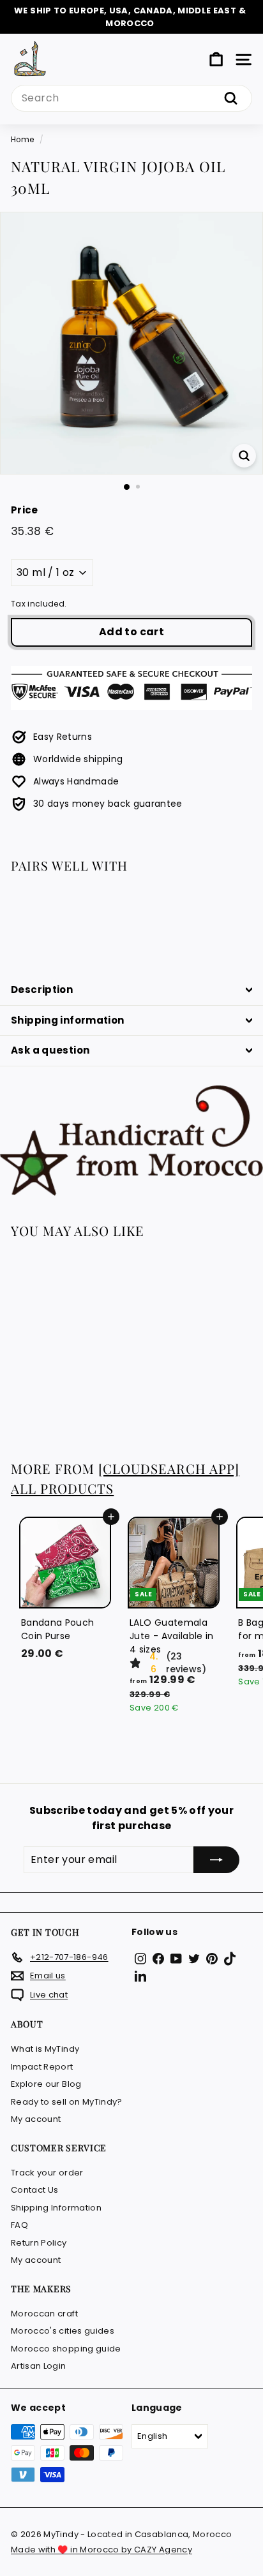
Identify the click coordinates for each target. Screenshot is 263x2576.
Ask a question (50, 1050)
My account (36, 2119)
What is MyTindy (45, 2049)
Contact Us (35, 2190)
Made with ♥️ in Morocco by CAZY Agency (101, 2550)
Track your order (47, 2173)
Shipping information (68, 1020)
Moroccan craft (44, 2314)
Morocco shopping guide (66, 2349)
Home (22, 140)
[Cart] (216, 60)
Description (42, 990)
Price (25, 510)
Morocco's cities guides (63, 2331)
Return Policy (39, 2243)
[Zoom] (244, 456)
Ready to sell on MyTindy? (67, 2102)
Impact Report (42, 2067)
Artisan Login (39, 2366)
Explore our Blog (46, 2084)
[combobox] (131, 98)
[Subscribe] (216, 1860)
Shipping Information (56, 2208)
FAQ (19, 2225)
